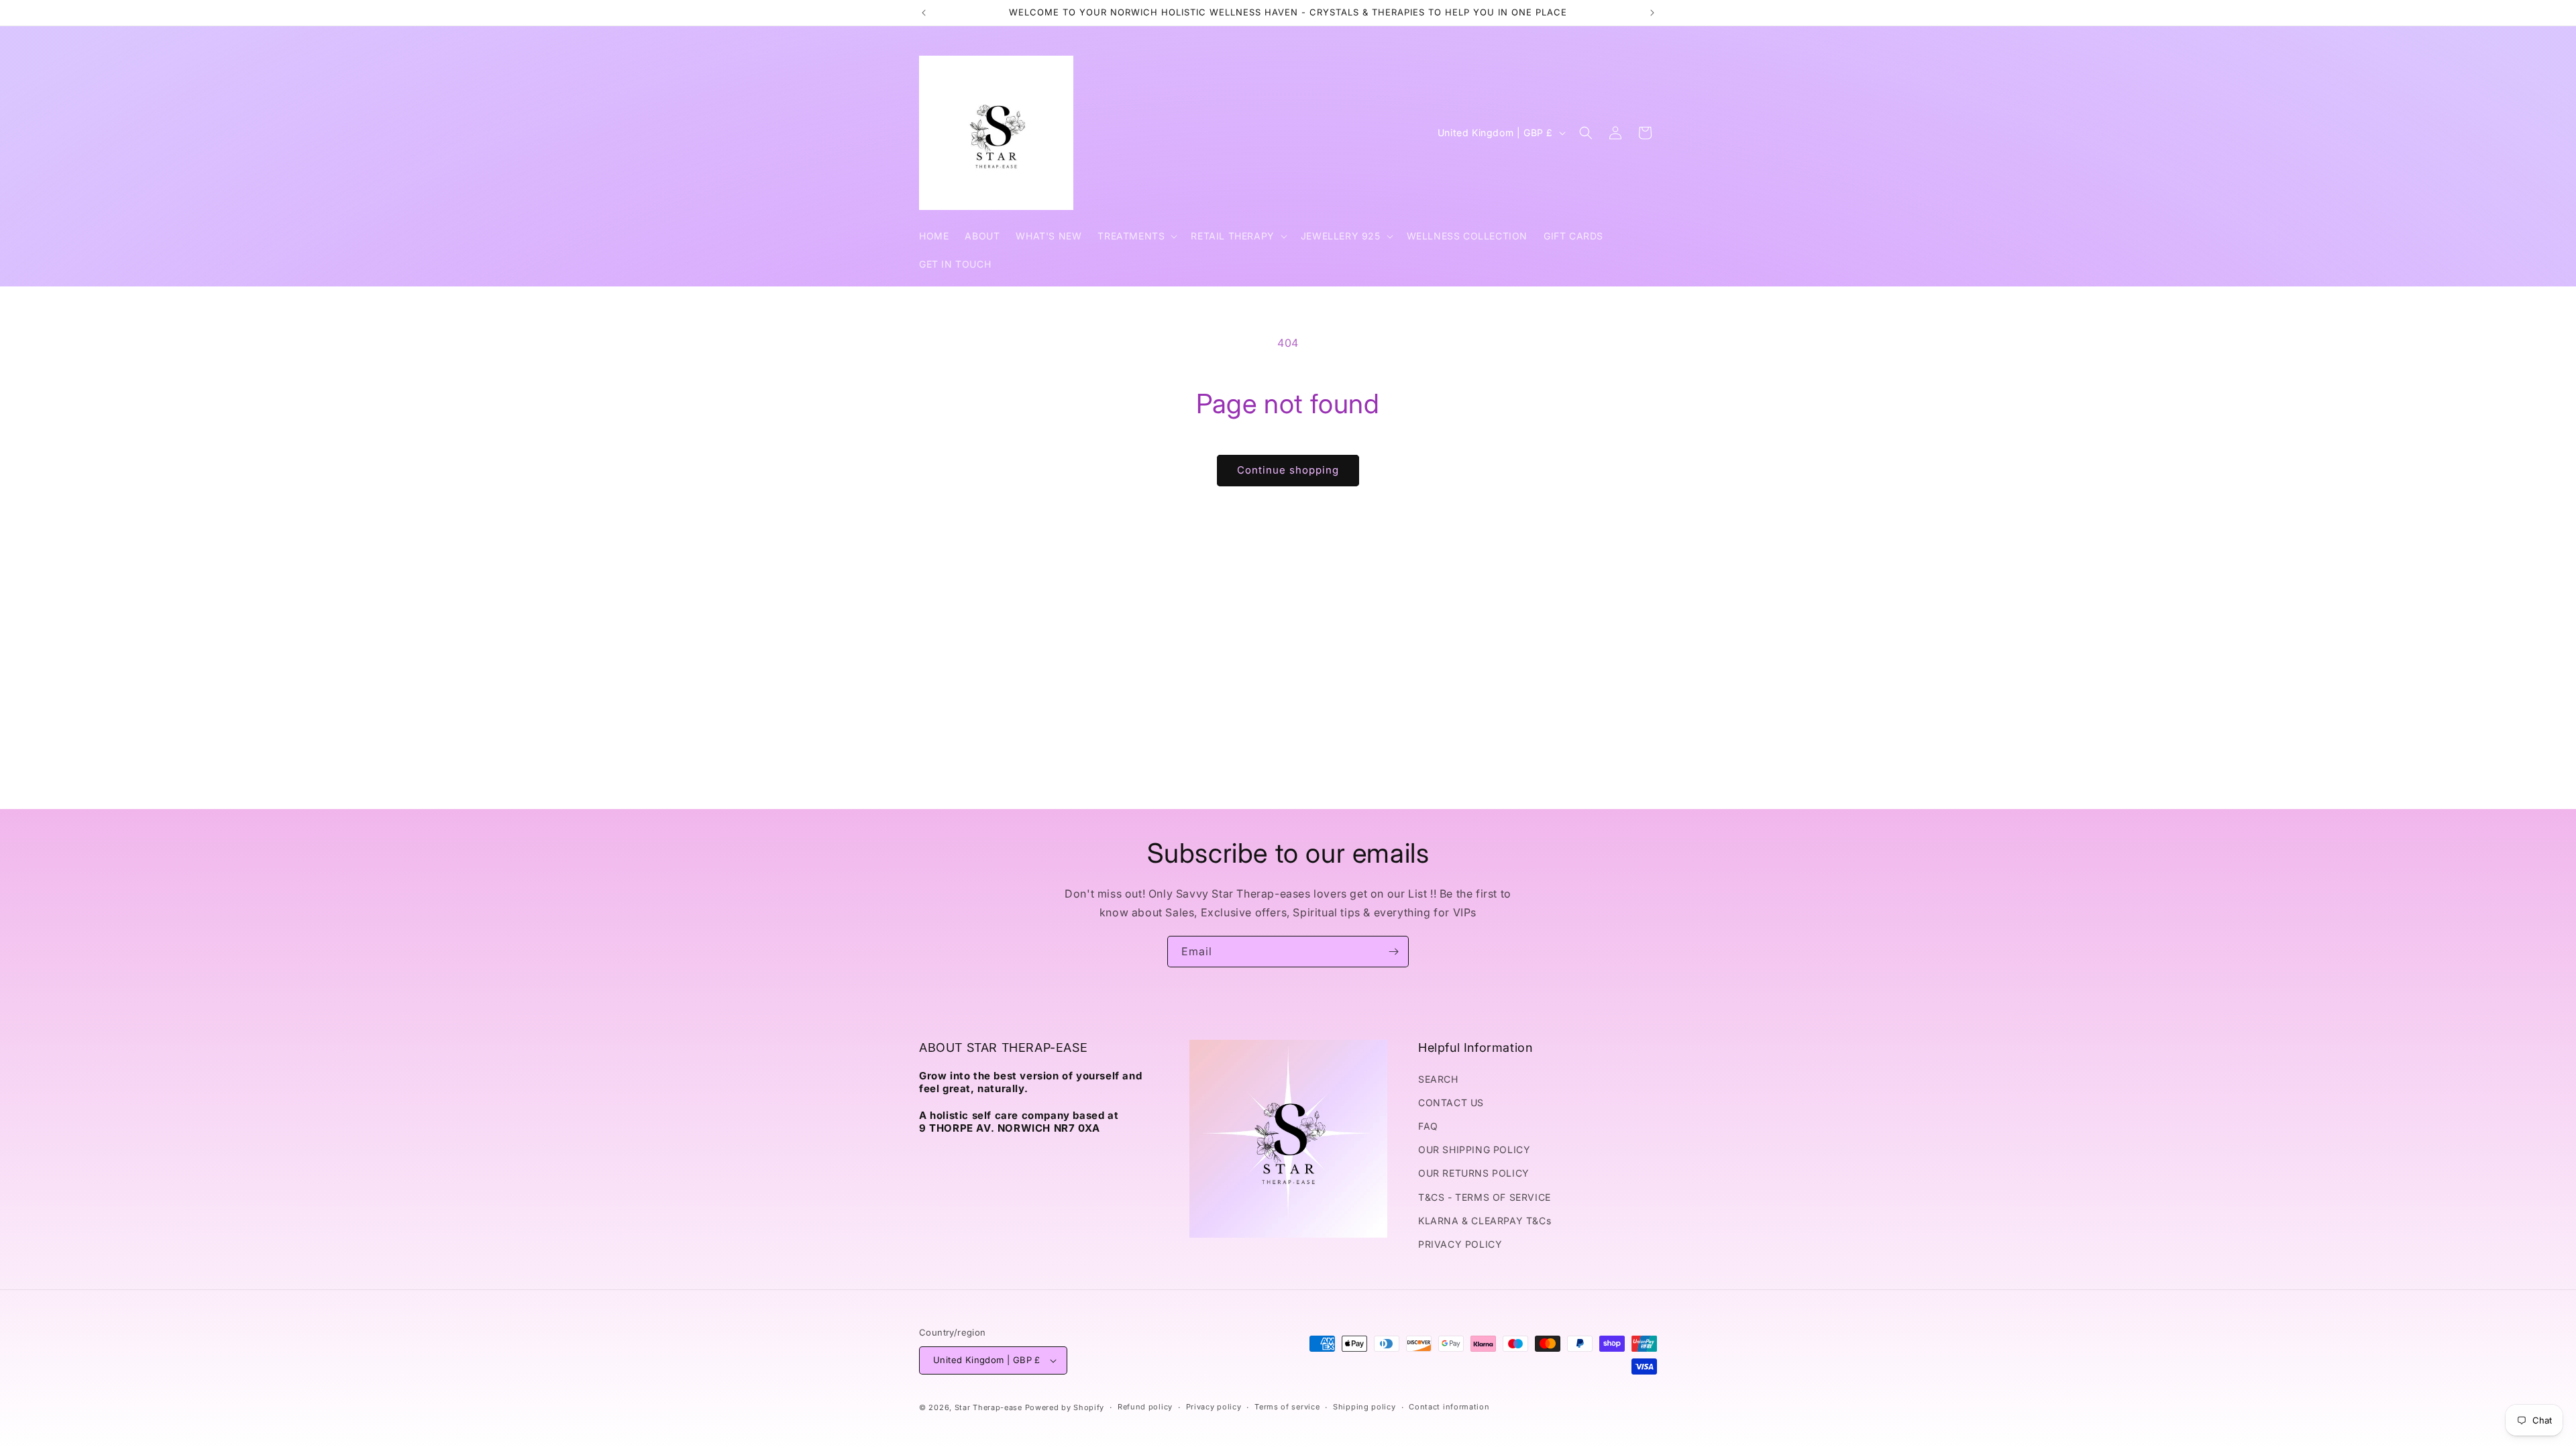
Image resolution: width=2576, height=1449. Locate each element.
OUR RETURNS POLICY (1474, 1173)
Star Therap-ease (988, 1407)
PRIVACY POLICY (1460, 1244)
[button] (1136, 236)
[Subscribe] (1393, 952)
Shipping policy (1364, 1407)
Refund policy (1145, 1407)
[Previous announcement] (924, 13)
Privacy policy (1214, 1407)
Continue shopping (1288, 470)
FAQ (1428, 1126)
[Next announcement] (1652, 13)
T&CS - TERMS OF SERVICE (1485, 1197)
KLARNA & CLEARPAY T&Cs (1485, 1221)
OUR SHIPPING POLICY (1474, 1149)
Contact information (1449, 1407)
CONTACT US (1451, 1103)
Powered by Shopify (1065, 1407)
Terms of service (1287, 1407)
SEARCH (1438, 1079)
